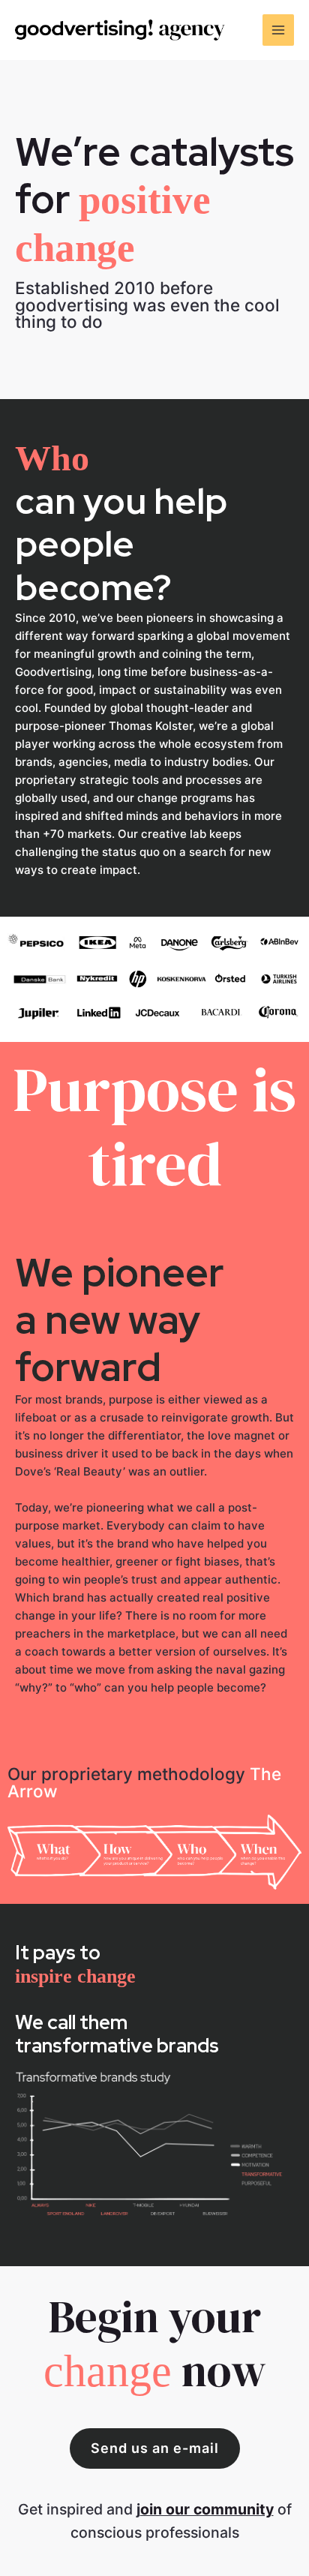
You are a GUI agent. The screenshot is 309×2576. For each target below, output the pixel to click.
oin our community (207, 2509)
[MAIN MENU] (279, 30)
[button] (155, 2448)
